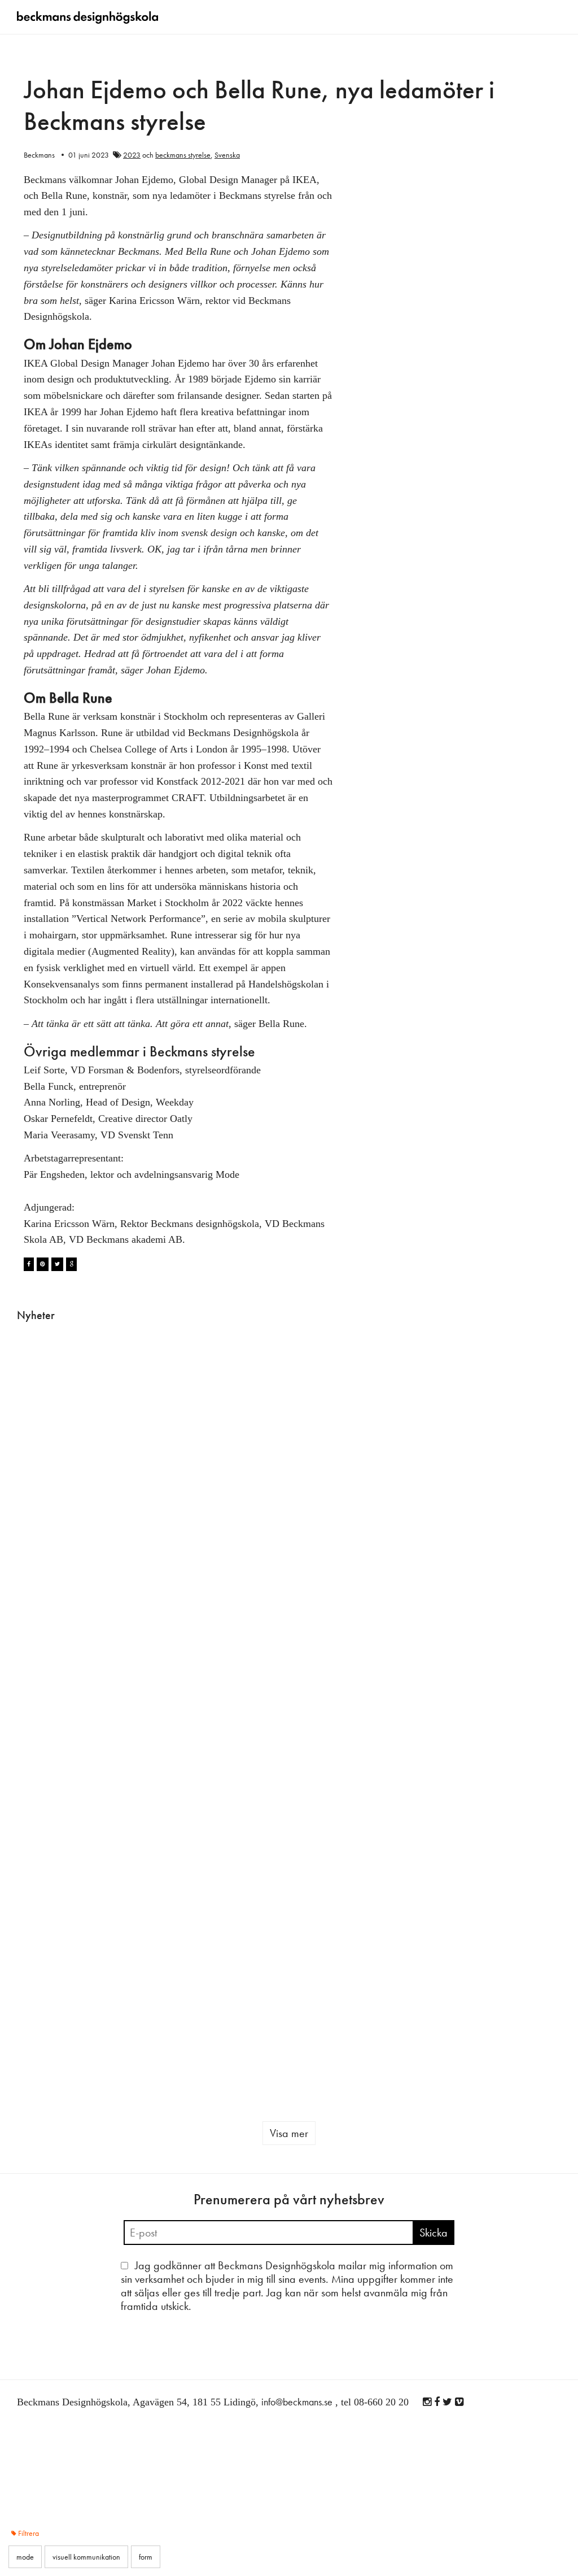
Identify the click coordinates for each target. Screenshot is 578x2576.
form (233, 1895)
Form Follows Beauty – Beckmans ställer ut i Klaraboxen (335, 1571)
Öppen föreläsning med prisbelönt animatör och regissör (428, 1773)
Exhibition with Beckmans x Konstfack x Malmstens (330, 2005)
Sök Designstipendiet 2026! (54, 1564)
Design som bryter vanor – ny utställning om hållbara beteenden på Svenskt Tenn (518, 1585)
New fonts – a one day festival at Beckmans (147, 1418)
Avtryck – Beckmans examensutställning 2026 (527, 1425)
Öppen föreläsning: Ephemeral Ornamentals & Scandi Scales (145, 1773)
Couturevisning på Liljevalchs (51, 1753)
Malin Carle (35, 1434)
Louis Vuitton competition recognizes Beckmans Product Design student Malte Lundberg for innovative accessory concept (238, 1807)
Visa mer (289, 2133)
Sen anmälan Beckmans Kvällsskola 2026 (421, 1425)
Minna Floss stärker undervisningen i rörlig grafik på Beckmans (335, 1773)
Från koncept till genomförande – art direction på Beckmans (520, 1766)
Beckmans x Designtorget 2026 (233, 1564)
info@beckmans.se (297, 2402)
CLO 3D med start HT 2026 (329, 1412)
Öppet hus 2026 (522, 1985)
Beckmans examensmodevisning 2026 (159, 1564)
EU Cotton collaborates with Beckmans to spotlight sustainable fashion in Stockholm (144, 2025)
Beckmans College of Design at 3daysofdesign (237, 1425)
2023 (132, 155)
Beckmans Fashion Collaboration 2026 (423, 2005)
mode (445, 2052)
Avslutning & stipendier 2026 (53, 1412)
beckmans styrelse (183, 155)
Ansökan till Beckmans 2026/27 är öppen (233, 2005)
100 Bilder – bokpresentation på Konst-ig (54, 1998)
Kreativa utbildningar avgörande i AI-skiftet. (428, 1571)
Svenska (227, 155)
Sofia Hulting (130, 1447)
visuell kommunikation (519, 1831)
